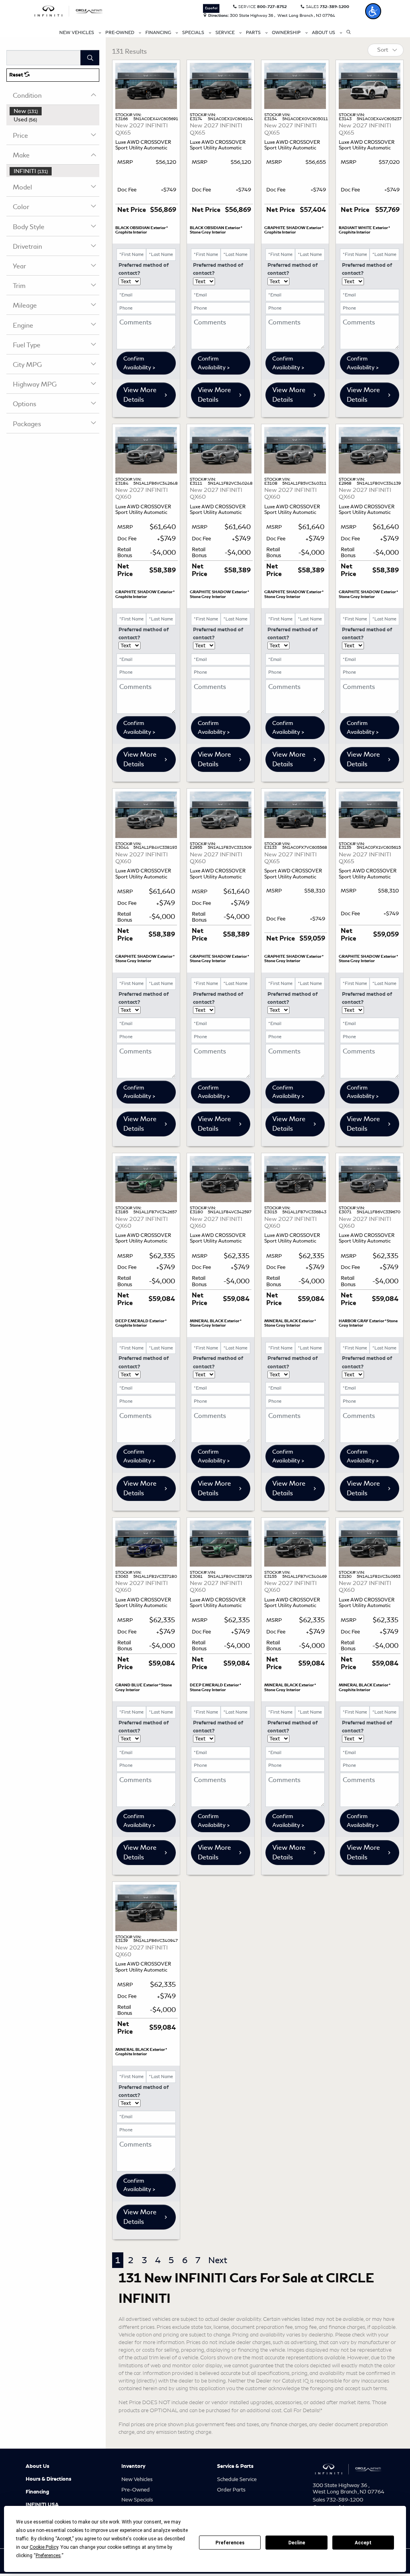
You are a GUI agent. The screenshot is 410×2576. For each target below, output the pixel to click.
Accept (363, 2543)
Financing (37, 2492)
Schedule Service (237, 2479)
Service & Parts (235, 2466)
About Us (37, 2466)
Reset (17, 75)
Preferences (230, 2543)
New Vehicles (137, 2479)
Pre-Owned (136, 2490)
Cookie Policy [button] (44, 2547)
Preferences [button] (48, 2556)
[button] (373, 11)
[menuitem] (54, 111)
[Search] (90, 58)
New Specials (137, 2500)
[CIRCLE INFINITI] (69, 10)
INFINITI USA (42, 2505)
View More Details (140, 395)
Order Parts (231, 2490)
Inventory (133, 2466)
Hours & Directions (48, 2479)
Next (218, 2260)
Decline (297, 2543)
